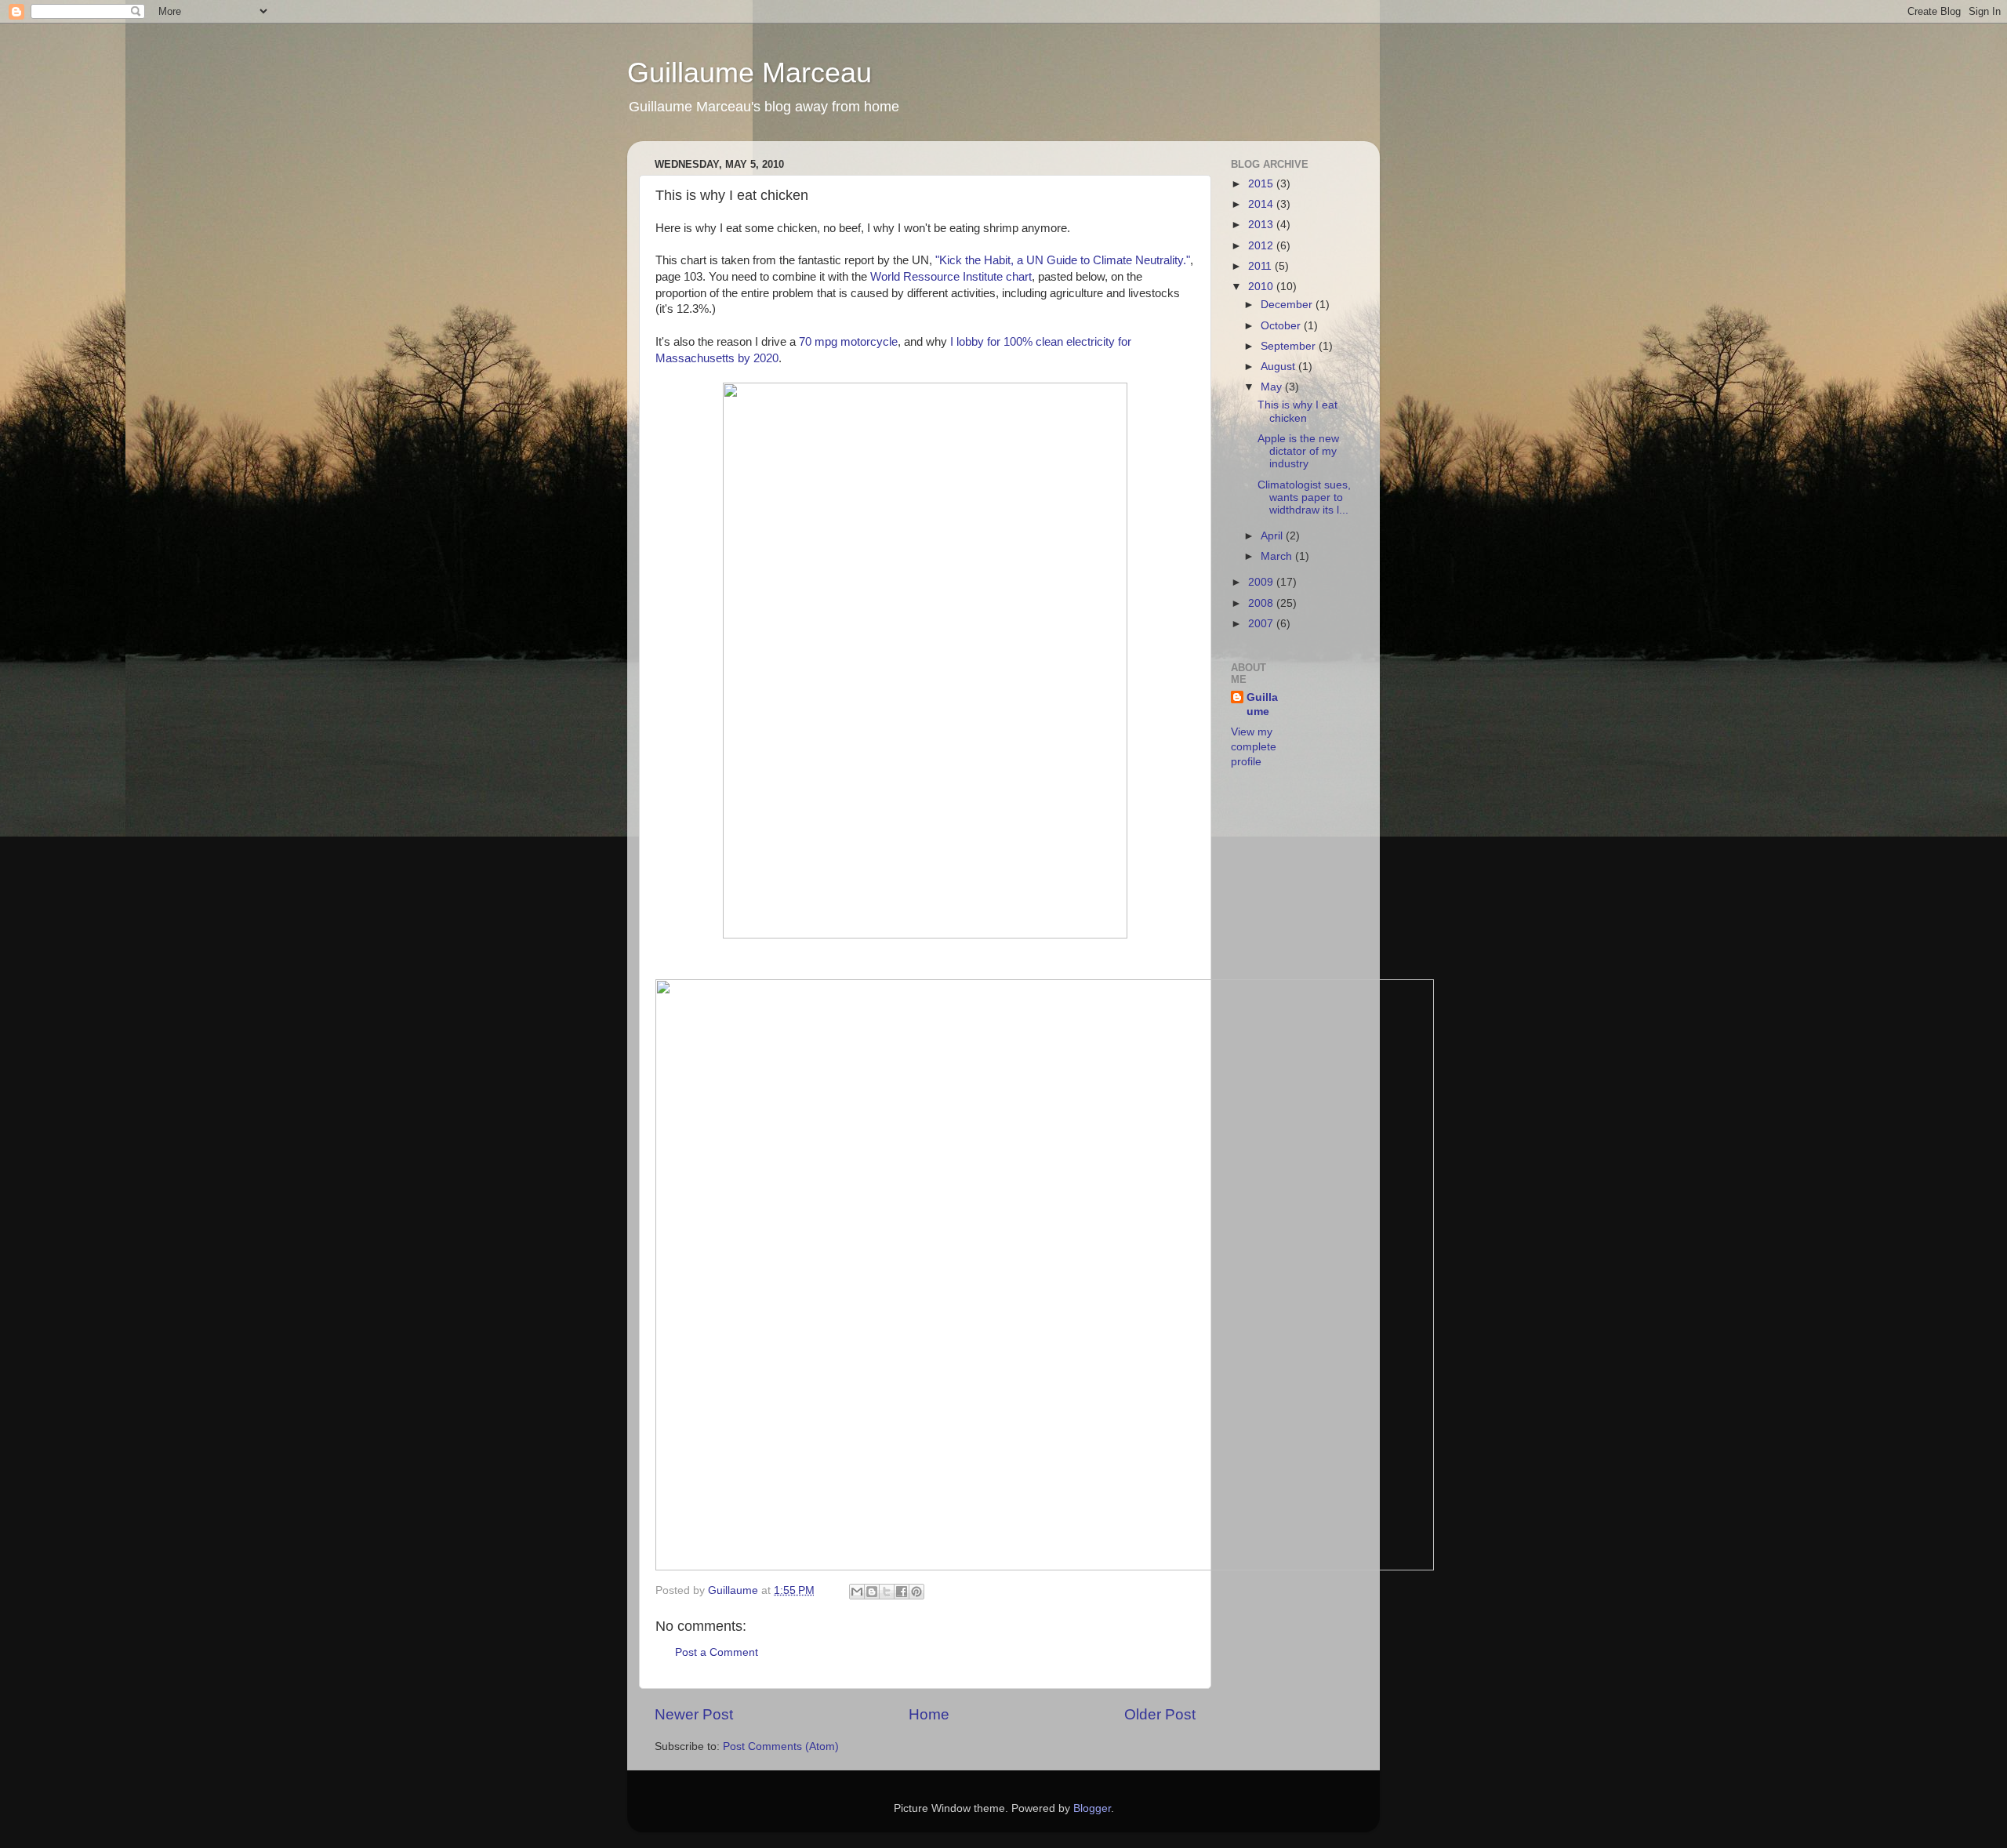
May (1273, 387)
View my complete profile (1254, 747)
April (1273, 536)
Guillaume (735, 1590)
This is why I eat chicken (1297, 411)
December (1288, 305)
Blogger (1092, 1808)
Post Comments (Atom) (781, 1746)
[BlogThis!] (872, 1592)
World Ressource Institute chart (951, 277)
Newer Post (694, 1714)
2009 (1262, 582)
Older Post (1160, 1714)
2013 (1262, 225)
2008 (1262, 603)
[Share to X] (887, 1592)
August (1279, 367)
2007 (1262, 624)
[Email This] (857, 1592)
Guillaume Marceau (749, 73)
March (1278, 556)
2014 (1262, 204)
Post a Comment (717, 1652)
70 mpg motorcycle (848, 342)
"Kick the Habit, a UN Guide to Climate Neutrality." (1063, 260)
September (1290, 346)
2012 (1262, 246)
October (1282, 326)
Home (929, 1714)
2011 (1261, 266)
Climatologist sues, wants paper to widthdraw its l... (1304, 497)
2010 (1262, 287)
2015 (1262, 184)
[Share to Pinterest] (916, 1592)
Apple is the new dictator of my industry (1298, 451)
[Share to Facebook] (902, 1592)
